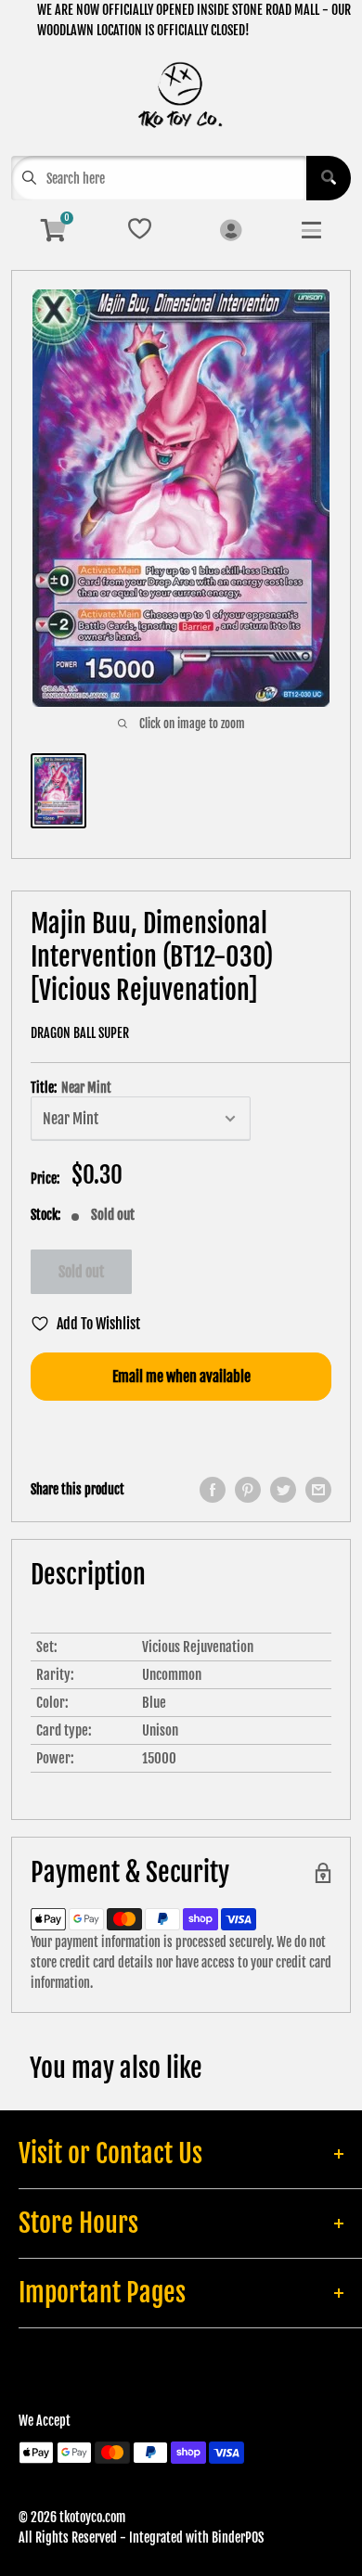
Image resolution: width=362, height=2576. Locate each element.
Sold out (81, 1272)
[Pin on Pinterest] (248, 1490)
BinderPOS (238, 2538)
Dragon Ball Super (80, 1033)
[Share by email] (318, 1490)
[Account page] (231, 231)
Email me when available (181, 1377)
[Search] (329, 178)
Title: (71, 1088)
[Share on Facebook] (213, 1490)
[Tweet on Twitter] (283, 1490)
